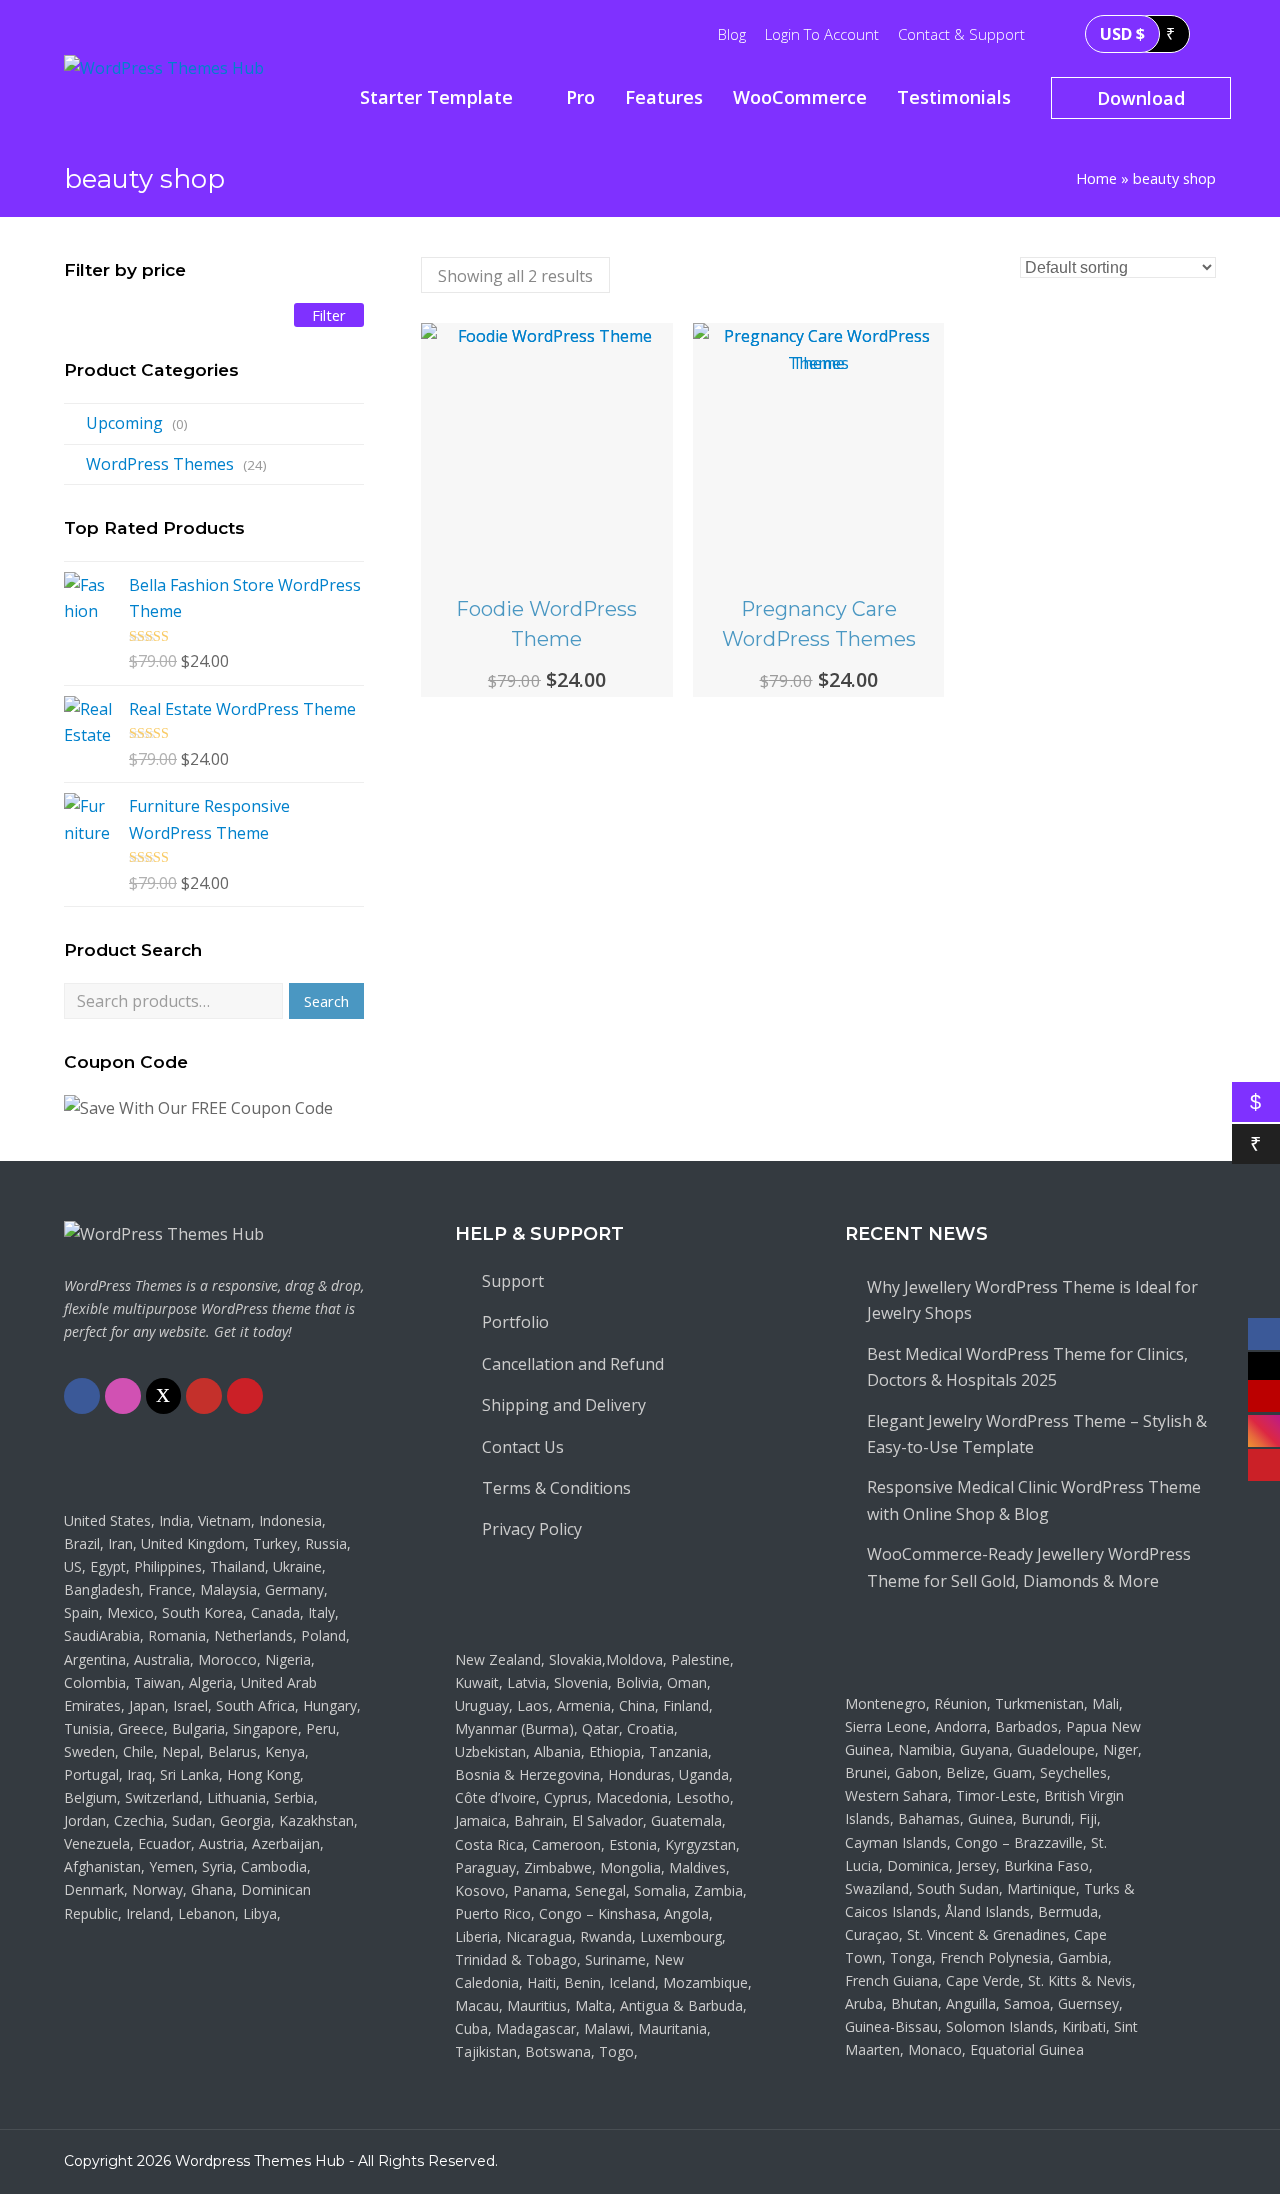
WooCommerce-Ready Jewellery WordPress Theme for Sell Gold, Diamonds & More (1029, 1567)
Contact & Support (961, 34)
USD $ (1122, 34)
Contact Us (523, 1447)
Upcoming (124, 423)
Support (513, 1281)
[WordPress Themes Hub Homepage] (164, 1234)
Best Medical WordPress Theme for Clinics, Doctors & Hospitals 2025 (1027, 1367)
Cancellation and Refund (573, 1364)
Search (326, 1001)
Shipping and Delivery (564, 1405)
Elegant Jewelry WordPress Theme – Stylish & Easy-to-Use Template (1037, 1434)
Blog (732, 34)
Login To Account (822, 34)
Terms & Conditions (556, 1488)
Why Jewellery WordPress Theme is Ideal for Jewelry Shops (1032, 1300)
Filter (329, 315)
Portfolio (515, 1322)
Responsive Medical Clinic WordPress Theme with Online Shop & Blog (1034, 1500)
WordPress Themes (160, 464)
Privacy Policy (532, 1529)
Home (1096, 178)
